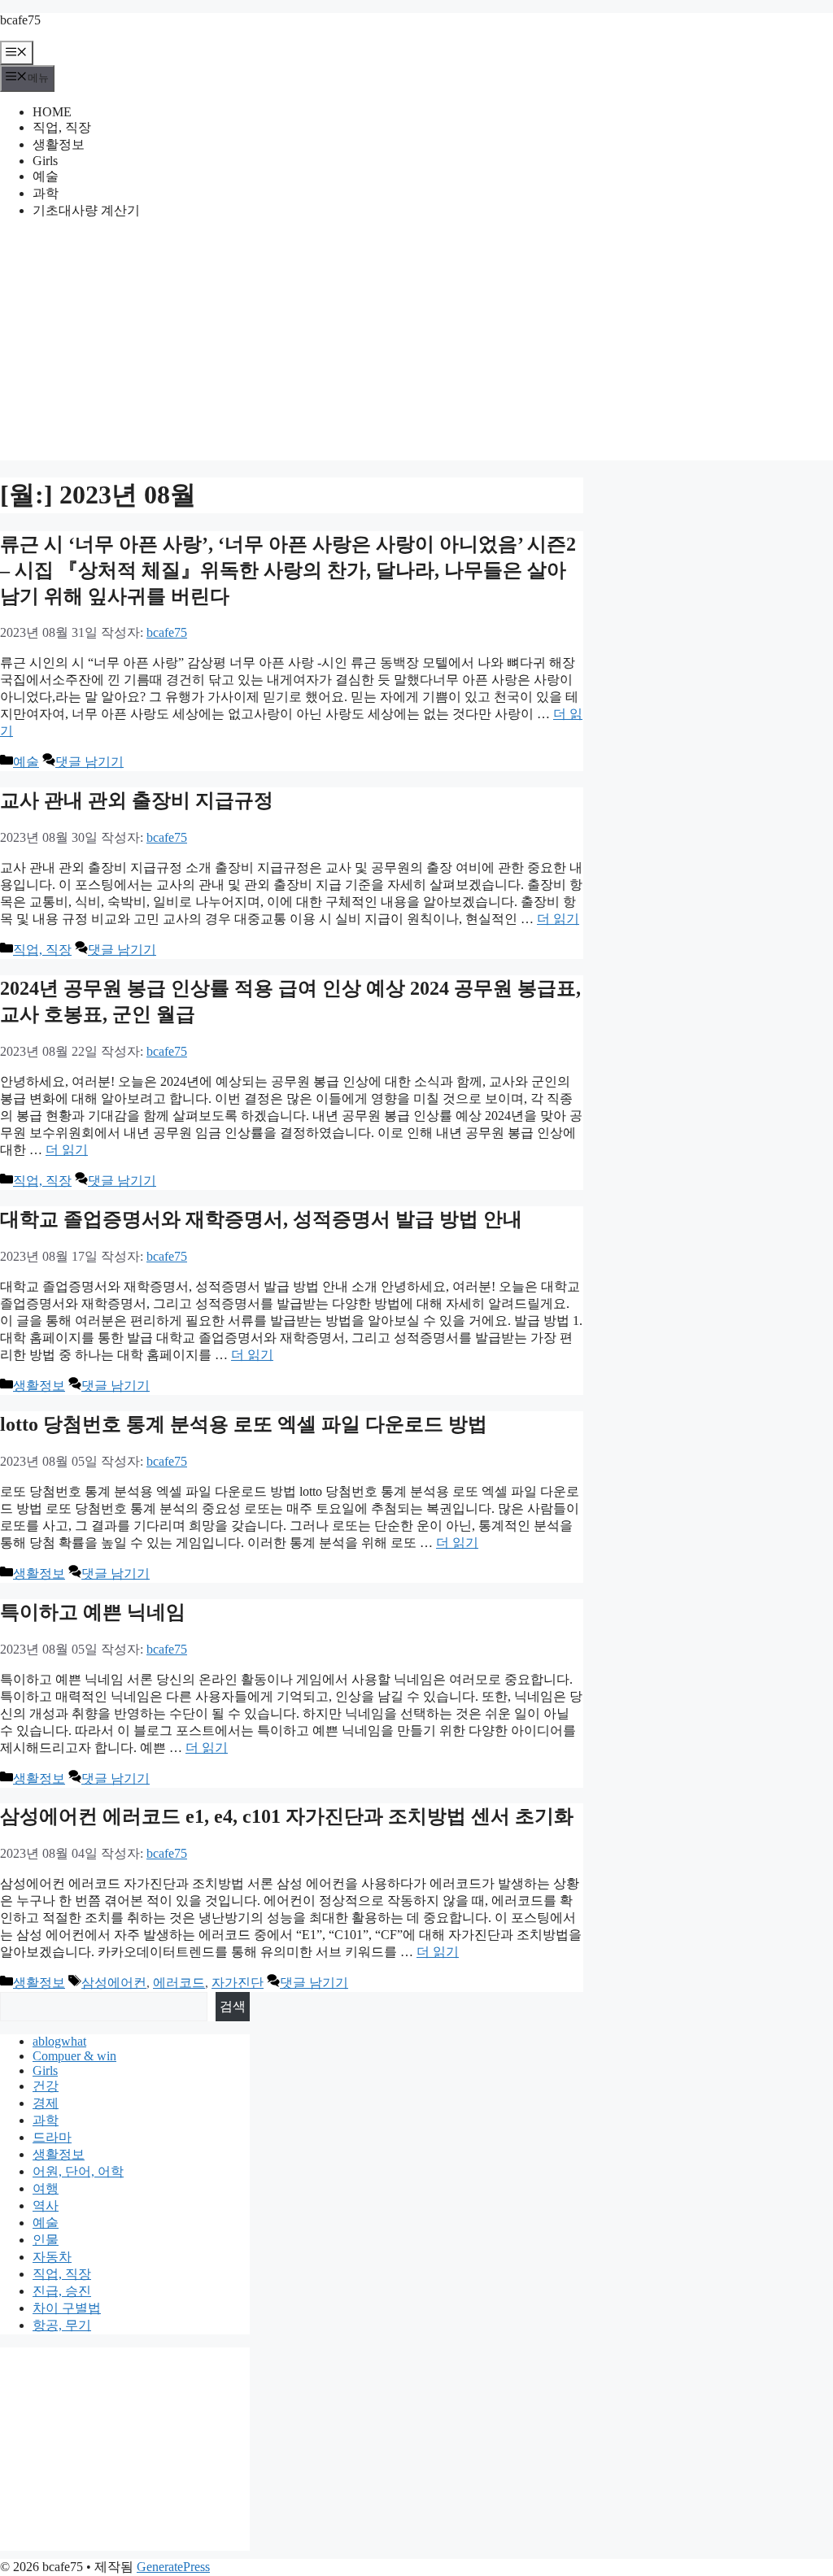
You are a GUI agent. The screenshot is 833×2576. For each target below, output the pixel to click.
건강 (46, 2086)
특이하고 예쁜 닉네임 (93, 1612)
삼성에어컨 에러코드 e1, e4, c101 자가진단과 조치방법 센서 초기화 (287, 1816)
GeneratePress (173, 2567)
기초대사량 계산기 (86, 210)
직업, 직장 (62, 127)
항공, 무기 (62, 2325)
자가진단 (238, 1983)
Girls (45, 161)
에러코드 (179, 1983)
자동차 (52, 2257)
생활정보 (59, 144)
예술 (46, 176)
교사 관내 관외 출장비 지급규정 (137, 800)
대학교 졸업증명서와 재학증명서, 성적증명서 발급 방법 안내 (261, 1219)
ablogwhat (59, 2041)
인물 (46, 2240)
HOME (52, 112)
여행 (46, 2188)
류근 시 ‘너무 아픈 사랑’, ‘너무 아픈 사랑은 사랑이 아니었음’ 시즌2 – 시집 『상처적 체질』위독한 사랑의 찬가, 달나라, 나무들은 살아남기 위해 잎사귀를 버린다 (288, 570)
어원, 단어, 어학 (78, 2171)
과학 (46, 193)
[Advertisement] (416, 347)
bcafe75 (20, 20)
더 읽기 (558, 919)
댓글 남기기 (89, 762)
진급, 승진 (62, 2291)
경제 (46, 2103)
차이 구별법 (67, 2308)
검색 (233, 2006)
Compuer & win (74, 2056)
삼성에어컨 (114, 1983)
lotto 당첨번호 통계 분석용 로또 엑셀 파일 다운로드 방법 (244, 1424)
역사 (46, 2206)
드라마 (52, 2137)
